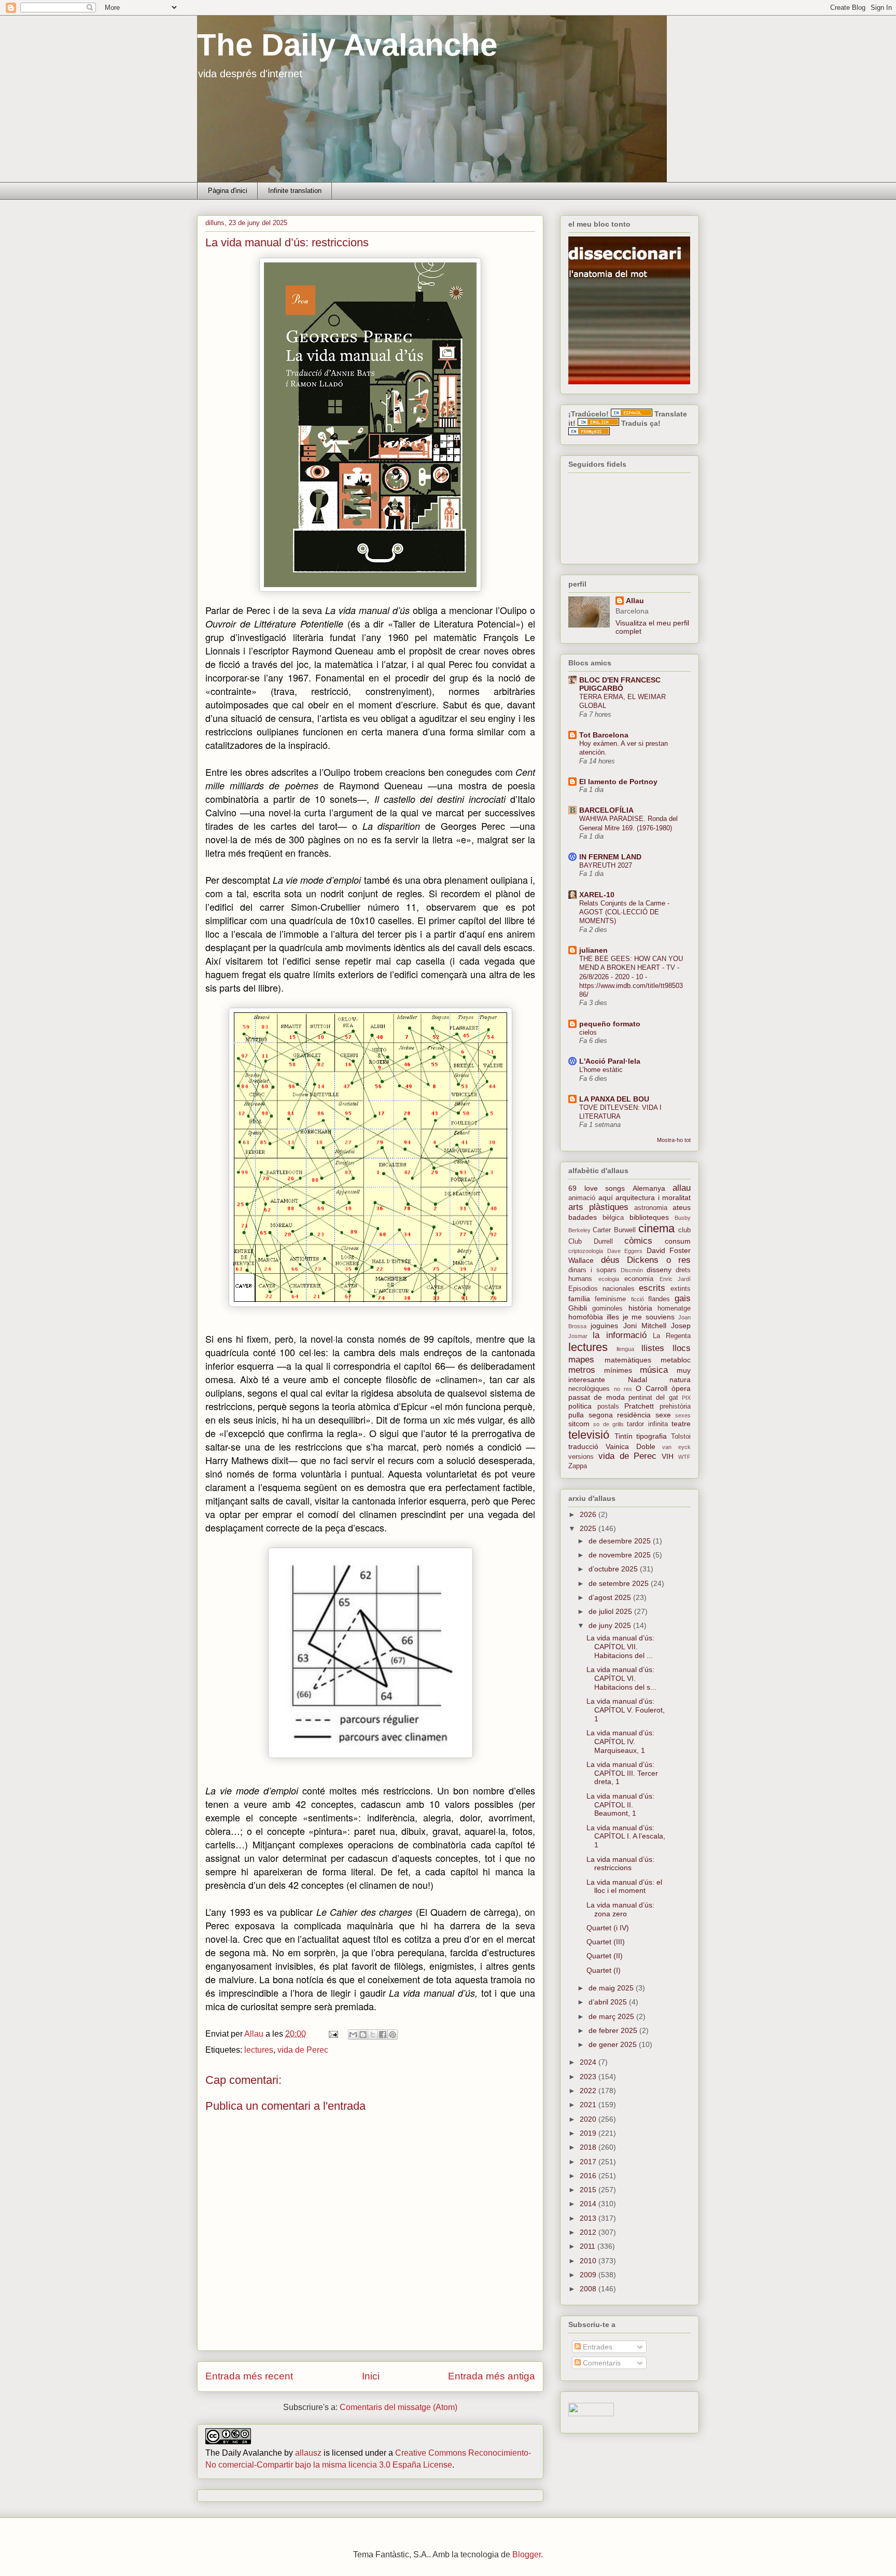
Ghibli (578, 1308)
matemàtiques (628, 1360)
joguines (604, 1326)
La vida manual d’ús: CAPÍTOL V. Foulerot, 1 (626, 1710)
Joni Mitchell (645, 1326)
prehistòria (675, 1407)
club (684, 1230)
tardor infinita (647, 1424)
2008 (589, 2289)
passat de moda (597, 1397)
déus (610, 1260)
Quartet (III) (606, 1942)
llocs (682, 1348)
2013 (589, 2218)
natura (680, 1380)
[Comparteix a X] (373, 2035)
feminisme (610, 1299)
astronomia (651, 1208)
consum (678, 1241)
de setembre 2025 (620, 1583)
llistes (653, 1348)
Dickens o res (659, 1260)
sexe (663, 1415)
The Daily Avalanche (347, 45)
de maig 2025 (612, 1988)
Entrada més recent (249, 2376)
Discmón (632, 1270)
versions (581, 1457)
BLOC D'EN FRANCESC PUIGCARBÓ (620, 684)
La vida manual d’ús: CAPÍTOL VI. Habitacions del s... (621, 1678)
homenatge (674, 1308)
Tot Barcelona (604, 735)
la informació (619, 1335)
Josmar (578, 1336)
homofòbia (586, 1317)
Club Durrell (591, 1242)
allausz (308, 2453)
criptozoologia (586, 1251)
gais (683, 1298)
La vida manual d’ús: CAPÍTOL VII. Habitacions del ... (620, 1647)
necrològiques (589, 1389)
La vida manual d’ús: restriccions (620, 1864)
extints (681, 1289)
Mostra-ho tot (674, 1140)
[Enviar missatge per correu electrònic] (332, 2034)
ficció (638, 1299)
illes (613, 1317)
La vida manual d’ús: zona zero (620, 1909)
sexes (683, 1415)
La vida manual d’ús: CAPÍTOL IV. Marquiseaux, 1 (620, 1742)
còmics (638, 1241)
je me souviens (649, 1317)
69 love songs (597, 1188)
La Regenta (672, 1336)
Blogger (527, 2554)
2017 (589, 2162)
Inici (371, 2376)
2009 (589, 2275)
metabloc (676, 1360)
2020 (589, 2119)
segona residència (620, 1415)
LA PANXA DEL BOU (614, 1099)
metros (582, 1370)
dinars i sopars (592, 1270)
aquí (606, 1198)
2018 (589, 2147)
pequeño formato (610, 1024)
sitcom (579, 1424)
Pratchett (639, 1406)
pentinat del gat (653, 1398)
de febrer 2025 (614, 2030)
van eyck (676, 1447)
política (580, 1406)
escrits (652, 1288)
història (640, 1308)
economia (639, 1279)
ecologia (609, 1279)
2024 (589, 2062)
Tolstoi (681, 1437)
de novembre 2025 (621, 1555)
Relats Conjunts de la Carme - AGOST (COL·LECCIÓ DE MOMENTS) (624, 912)
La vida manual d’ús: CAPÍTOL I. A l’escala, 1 (626, 1836)
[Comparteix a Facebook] (383, 2035)
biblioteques (649, 1217)
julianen (593, 950)
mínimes (618, 1370)
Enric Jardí (675, 1279)
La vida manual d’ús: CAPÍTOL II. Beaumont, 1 (620, 1805)
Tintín (624, 1436)
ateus (682, 1207)
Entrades (597, 2347)
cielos (588, 1032)
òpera (681, 1388)
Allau (635, 601)
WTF (684, 1457)
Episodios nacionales (601, 1289)
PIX (686, 1398)
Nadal (638, 1380)
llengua (625, 1349)
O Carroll (652, 1388)
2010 (589, 2261)
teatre (681, 1424)
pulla (576, 1415)
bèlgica (613, 1218)
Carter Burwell (614, 1230)
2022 (589, 2091)
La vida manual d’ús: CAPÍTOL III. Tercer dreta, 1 (622, 1773)
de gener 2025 (614, 2044)
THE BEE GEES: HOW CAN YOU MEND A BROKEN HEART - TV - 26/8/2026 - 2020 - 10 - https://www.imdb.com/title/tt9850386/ (631, 977)
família (579, 1299)
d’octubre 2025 (614, 1569)
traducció (583, 1446)
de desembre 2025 (621, 1541)
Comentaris (601, 2363)
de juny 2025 (611, 1625)
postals (608, 1407)
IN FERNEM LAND (610, 857)
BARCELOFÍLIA (606, 810)
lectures (259, 2050)
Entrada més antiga (492, 2376)
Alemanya (649, 1188)
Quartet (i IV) (608, 1928)
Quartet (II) (605, 1956)
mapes (581, 1360)
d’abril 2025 (609, 2002)
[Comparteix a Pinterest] (393, 2035)
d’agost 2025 (611, 1597)
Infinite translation (295, 191)
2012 (589, 2232)
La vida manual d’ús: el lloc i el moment (624, 1886)
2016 (589, 2176)
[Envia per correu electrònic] (353, 2035)
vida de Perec (303, 2050)
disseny (659, 1270)
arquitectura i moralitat (653, 1198)
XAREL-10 (597, 895)
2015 (589, 2190)
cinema (656, 1228)
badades (583, 1217)
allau (682, 1188)
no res (623, 1389)
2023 (589, 2077)
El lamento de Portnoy (618, 782)
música (654, 1370)
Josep (681, 1326)
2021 (589, 2105)
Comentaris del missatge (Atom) (398, 2407)
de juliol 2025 (611, 1611)
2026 (589, 1514)
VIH (668, 1456)
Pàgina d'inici (228, 191)
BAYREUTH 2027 (606, 865)
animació (582, 1198)
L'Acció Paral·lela (610, 1061)
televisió (589, 1435)
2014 (589, 2204)
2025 (589, 1528)
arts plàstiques (598, 1207)
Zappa (578, 1466)
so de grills (608, 1424)
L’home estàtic (601, 1070)
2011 (589, 2246)
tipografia (652, 1436)
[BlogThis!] (363, 2035)
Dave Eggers (625, 1251)
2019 (589, 2133)
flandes (659, 1299)
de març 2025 (612, 2016)
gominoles (607, 1308)
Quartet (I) (604, 1970)
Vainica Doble (631, 1446)
